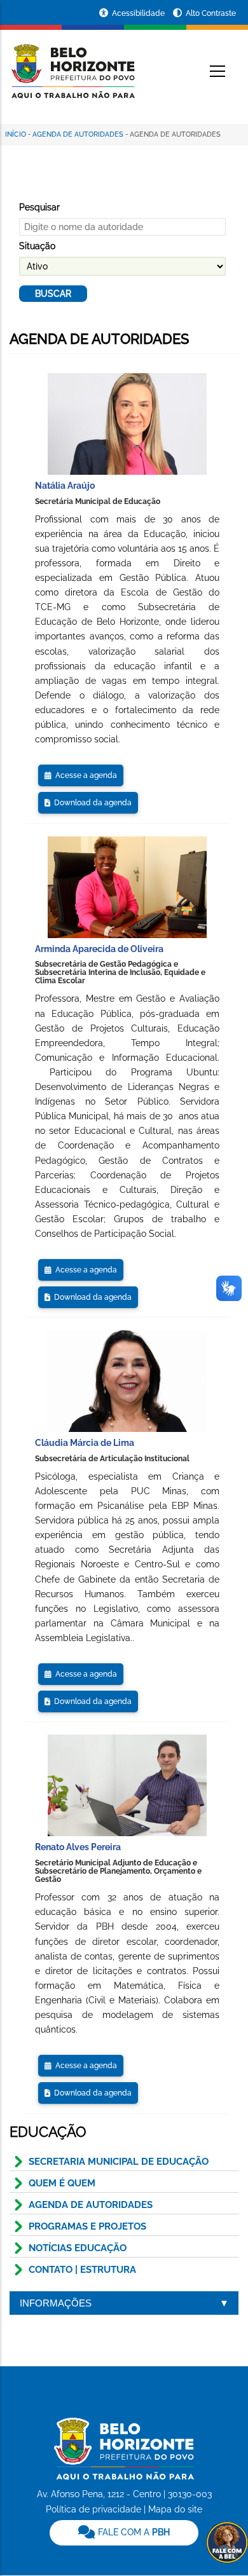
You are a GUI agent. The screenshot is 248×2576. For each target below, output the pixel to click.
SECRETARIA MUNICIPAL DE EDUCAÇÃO (119, 2162)
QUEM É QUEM (62, 2183)
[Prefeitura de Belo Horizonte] (72, 64)
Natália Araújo (65, 486)
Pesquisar (39, 207)
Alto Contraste (211, 13)
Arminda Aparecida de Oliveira (99, 949)
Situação (37, 246)
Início (16, 134)
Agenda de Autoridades (78, 134)
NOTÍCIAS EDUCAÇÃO (78, 2248)
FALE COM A (133, 2532)
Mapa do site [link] (175, 2509)
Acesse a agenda (84, 775)
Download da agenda (91, 803)
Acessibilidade (139, 13)
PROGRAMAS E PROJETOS (87, 2226)
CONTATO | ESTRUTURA (82, 2270)
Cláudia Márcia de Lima (85, 1443)
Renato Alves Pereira (78, 1847)
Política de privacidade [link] (93, 2509)
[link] (124, 2533)
